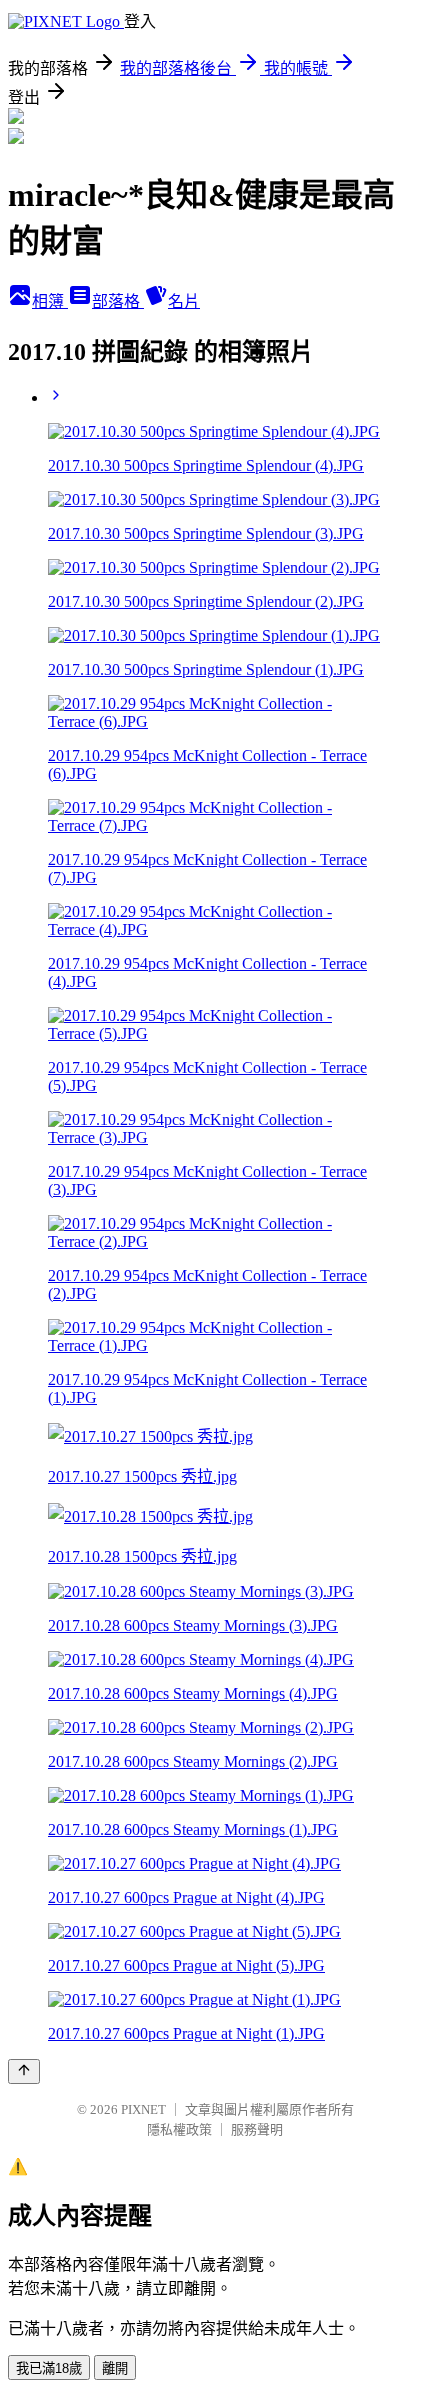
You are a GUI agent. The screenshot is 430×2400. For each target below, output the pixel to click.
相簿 (50, 301)
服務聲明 (257, 2129)
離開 (115, 2368)
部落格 (118, 301)
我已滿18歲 (49, 2368)
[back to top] (24, 2071)
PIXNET (143, 2109)
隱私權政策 (179, 2129)
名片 (184, 301)
